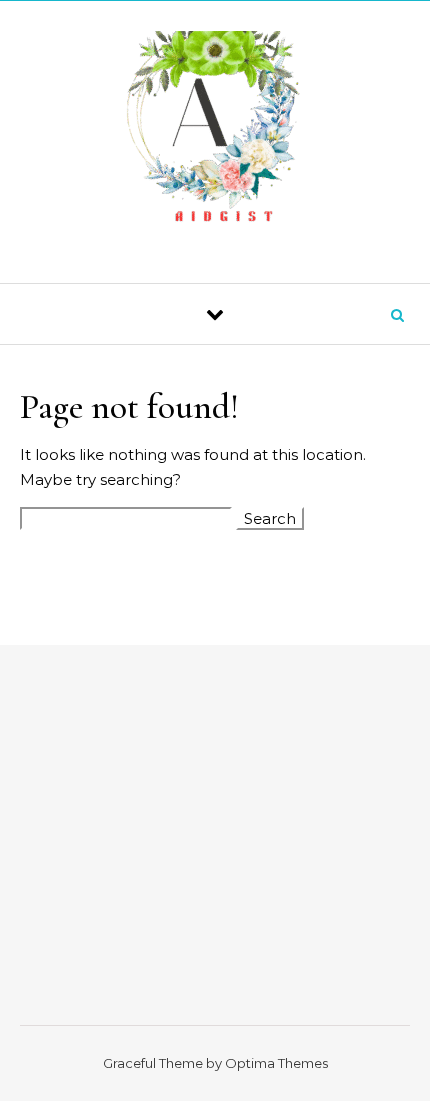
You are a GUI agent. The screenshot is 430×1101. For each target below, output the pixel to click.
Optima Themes (276, 1063)
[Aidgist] (215, 134)
